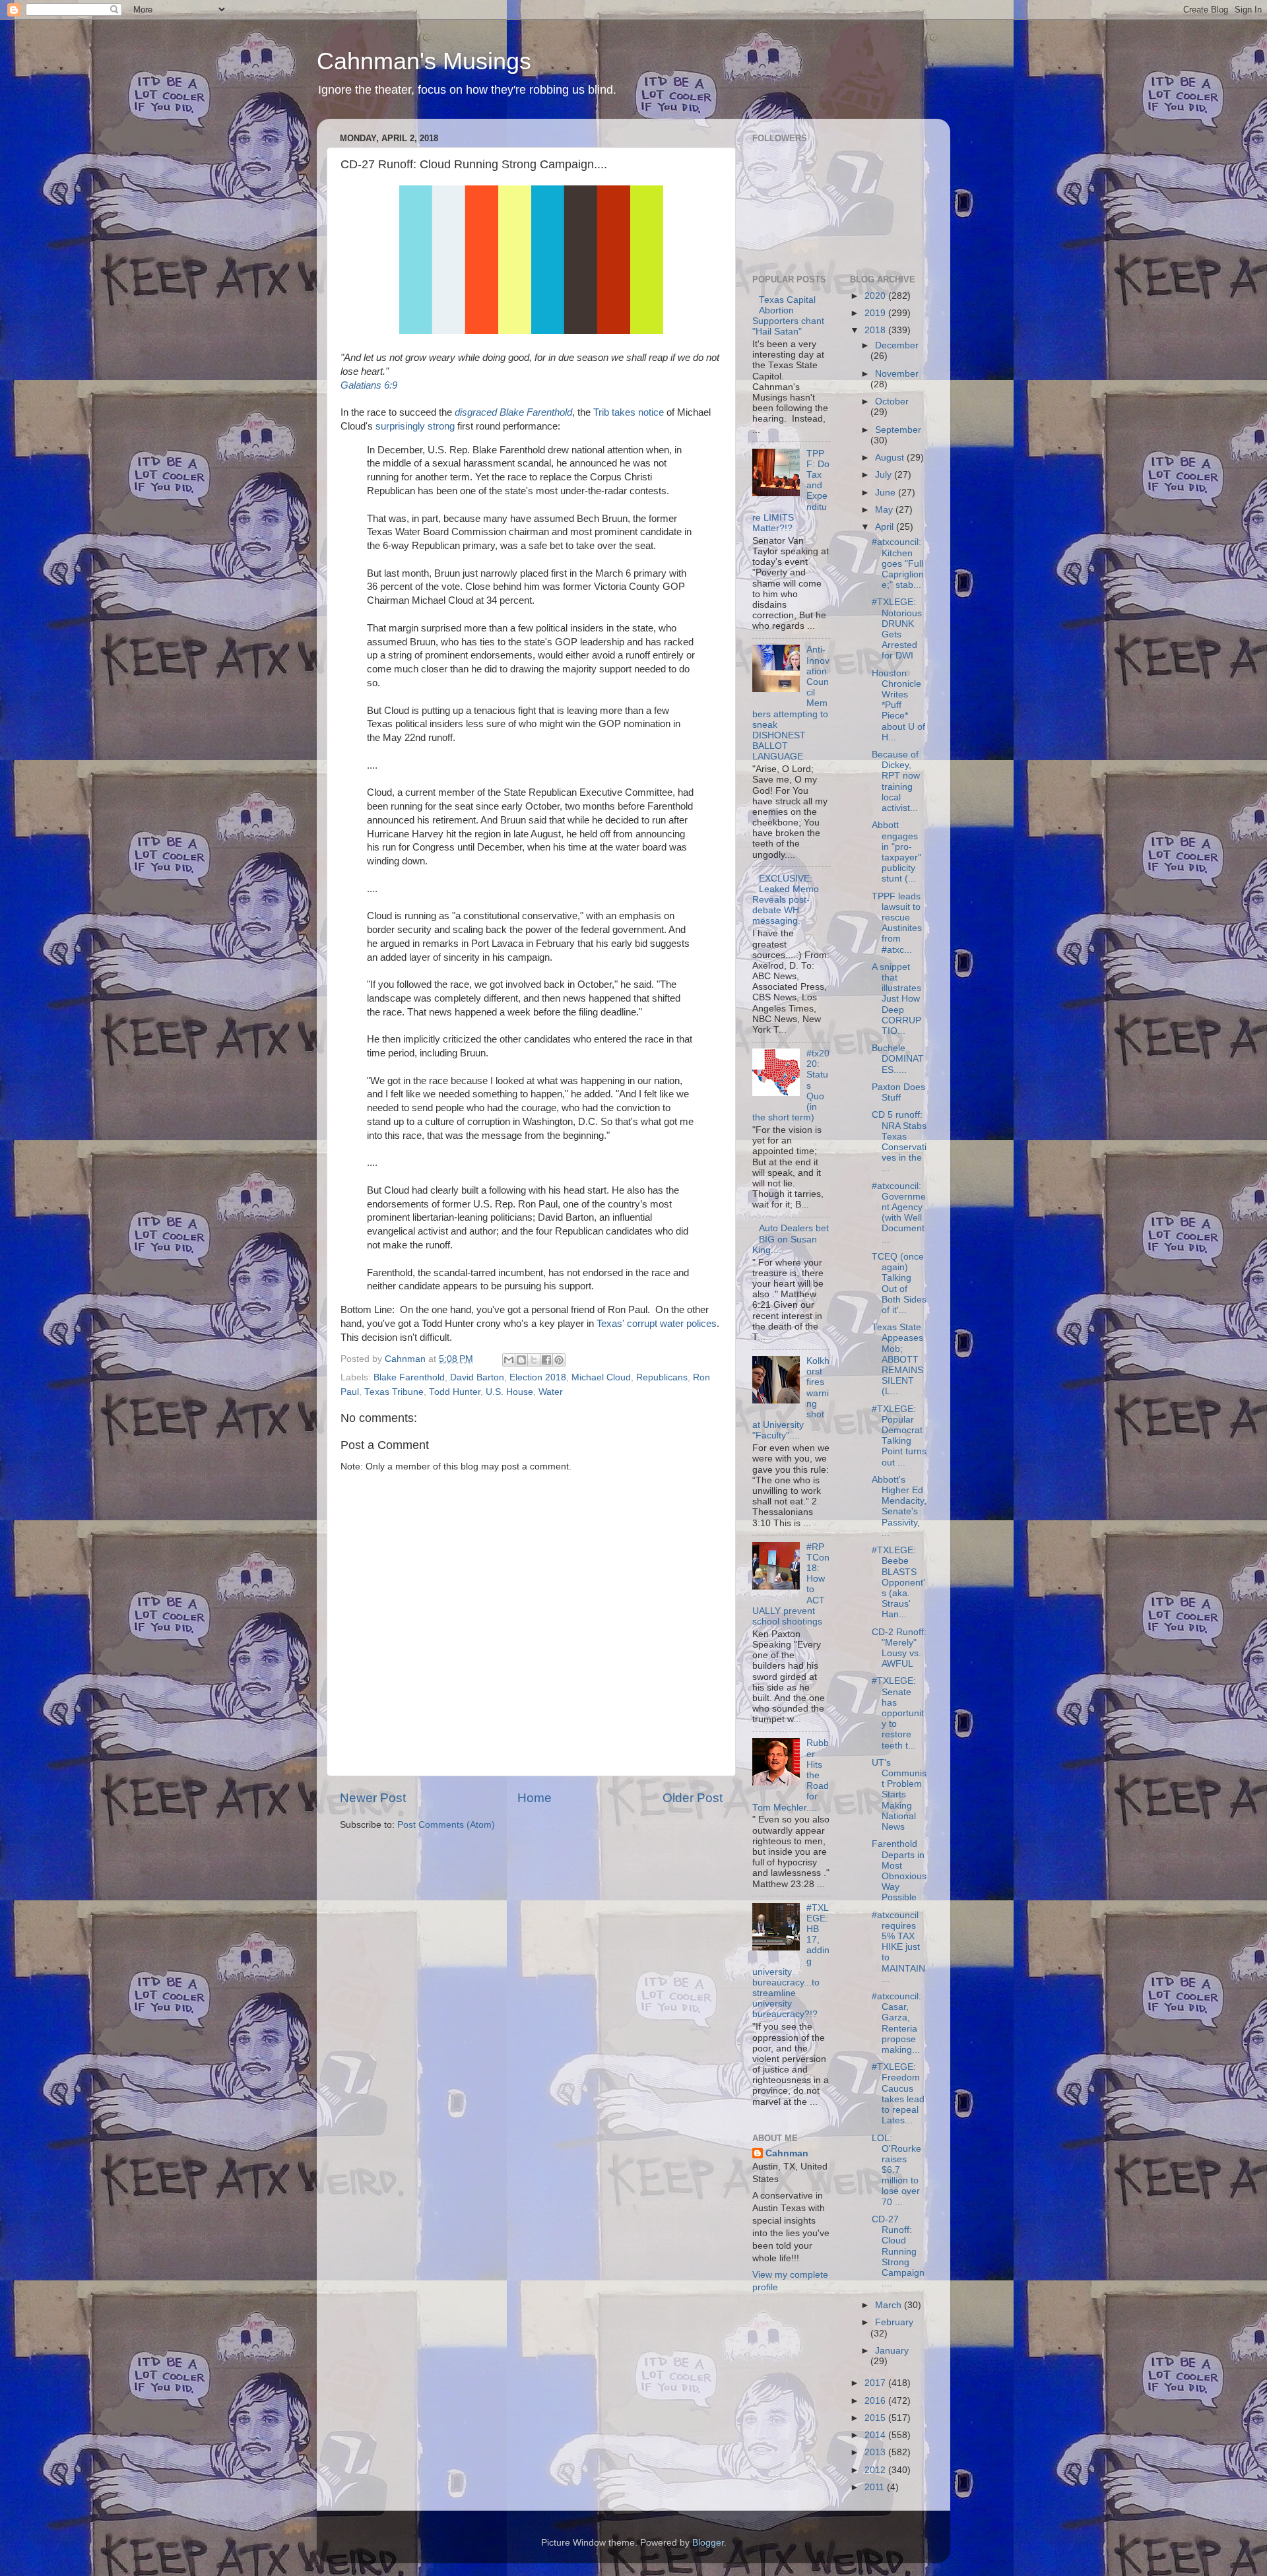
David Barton (477, 1377)
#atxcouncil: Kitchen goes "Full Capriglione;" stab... (898, 563)
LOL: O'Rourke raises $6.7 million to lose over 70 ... (896, 2170)
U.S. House (509, 1392)
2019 (876, 313)
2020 (876, 296)
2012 (876, 2470)
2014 (876, 2435)
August (891, 458)
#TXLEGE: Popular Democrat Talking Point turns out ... (899, 1436)
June (887, 493)
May (885, 510)
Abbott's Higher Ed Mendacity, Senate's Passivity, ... (899, 1506)
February (894, 2322)
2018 (876, 330)
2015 (876, 2418)
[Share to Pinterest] (559, 1360)
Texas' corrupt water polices (657, 1324)
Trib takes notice (629, 412)
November (897, 374)
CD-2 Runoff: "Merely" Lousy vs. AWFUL (899, 1648)
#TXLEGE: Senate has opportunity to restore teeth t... (898, 1713)
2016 (876, 2401)
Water (551, 1392)
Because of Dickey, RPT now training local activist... (896, 781)
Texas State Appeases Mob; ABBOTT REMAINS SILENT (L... (897, 1359)
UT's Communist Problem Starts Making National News (899, 1795)
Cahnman (787, 2153)
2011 (876, 2487)
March (890, 2305)
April (886, 527)
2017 (876, 2383)
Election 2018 (538, 1377)
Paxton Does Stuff (898, 1092)
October (892, 402)
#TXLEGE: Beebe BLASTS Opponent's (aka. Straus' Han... (898, 1582)
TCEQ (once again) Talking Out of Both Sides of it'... (899, 1283)
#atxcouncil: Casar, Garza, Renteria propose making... (896, 2023)
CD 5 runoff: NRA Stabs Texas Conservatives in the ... (899, 1142)
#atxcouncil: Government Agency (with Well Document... (899, 1213)
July (885, 475)
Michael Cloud (601, 1377)
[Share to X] (534, 1360)
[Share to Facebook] (546, 1360)
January (892, 2351)
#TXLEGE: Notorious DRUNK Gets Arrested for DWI (897, 629)
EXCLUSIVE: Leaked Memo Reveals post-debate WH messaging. (786, 900)
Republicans (662, 1377)
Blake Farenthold (409, 1377)
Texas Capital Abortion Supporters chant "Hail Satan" (788, 316)
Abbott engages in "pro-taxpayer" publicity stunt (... (896, 852)
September (898, 430)
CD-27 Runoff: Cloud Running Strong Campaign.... (898, 2251)
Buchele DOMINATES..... (898, 1059)
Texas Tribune (394, 1392)
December (897, 345)
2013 (876, 2452)
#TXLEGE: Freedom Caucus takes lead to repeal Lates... (898, 2094)
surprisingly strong (415, 426)
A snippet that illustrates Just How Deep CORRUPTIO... (896, 999)
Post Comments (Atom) (446, 1825)
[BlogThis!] (521, 1360)
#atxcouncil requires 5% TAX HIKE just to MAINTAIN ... (898, 1947)
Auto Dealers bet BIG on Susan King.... (791, 1239)
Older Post (693, 1798)
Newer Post (373, 1798)
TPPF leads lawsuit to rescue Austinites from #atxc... (897, 923)
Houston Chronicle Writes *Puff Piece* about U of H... (898, 705)
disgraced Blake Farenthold (513, 412)
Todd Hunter (455, 1392)
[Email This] (509, 1360)
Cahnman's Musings (424, 61)
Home (535, 1798)
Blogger (708, 2543)
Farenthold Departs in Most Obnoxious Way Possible (899, 1871)
